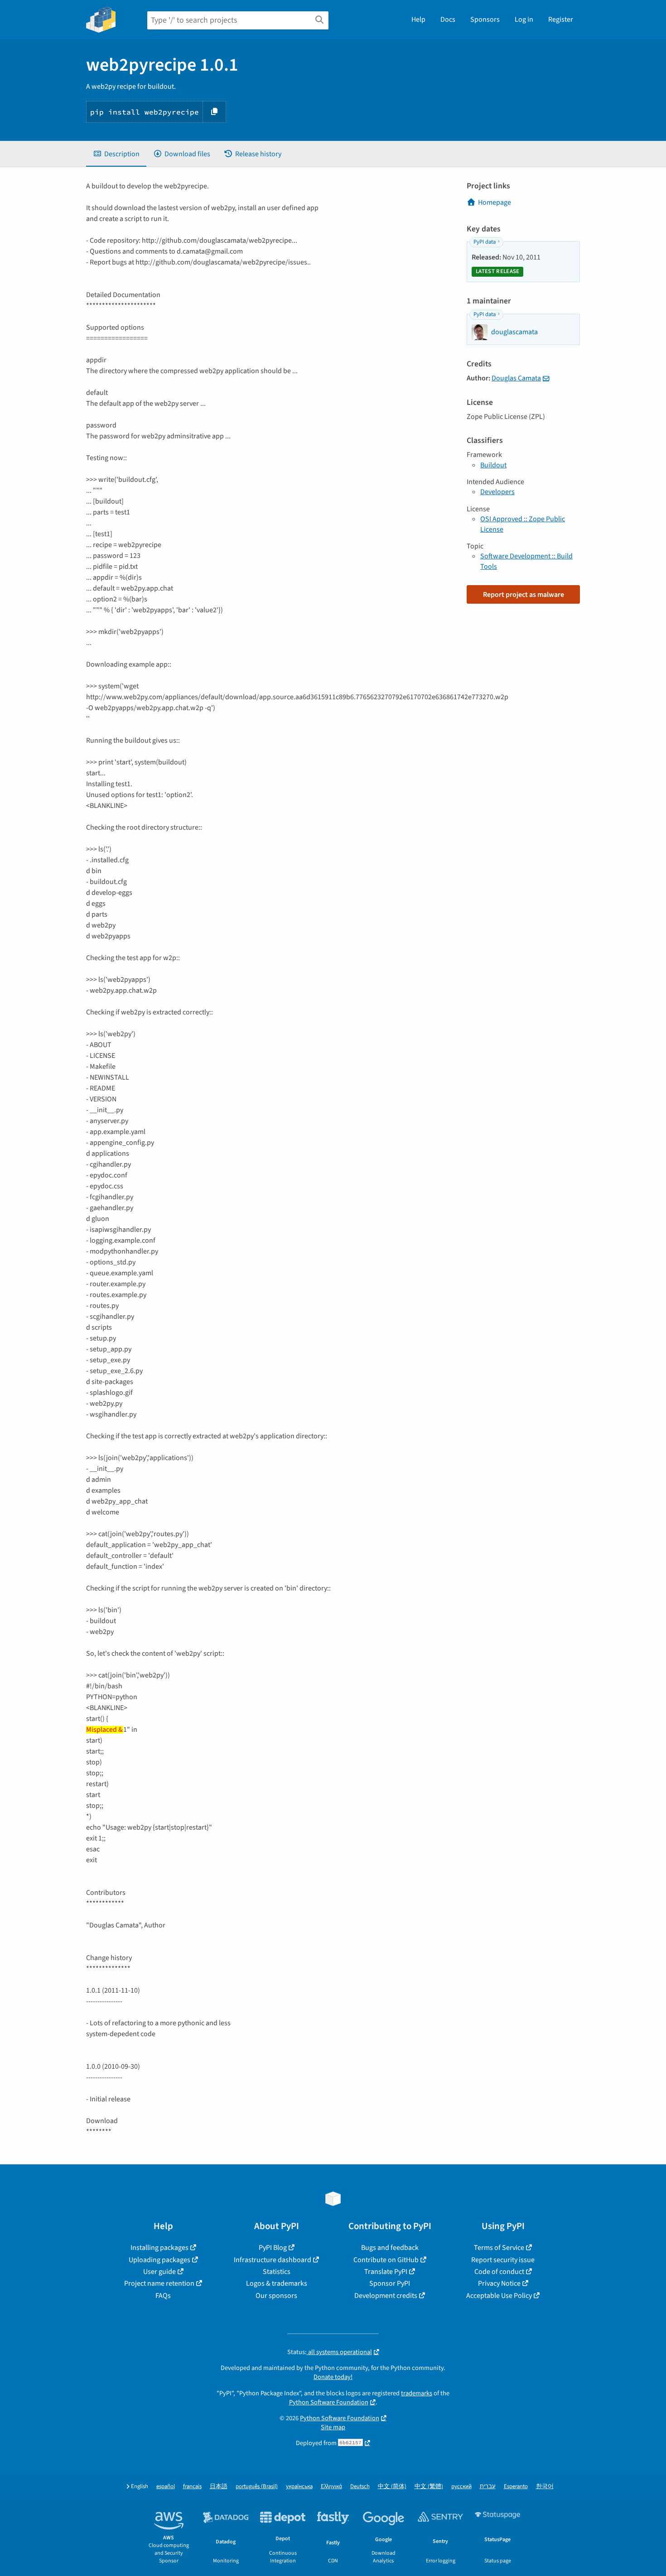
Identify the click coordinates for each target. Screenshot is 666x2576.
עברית (488, 2487)
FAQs (163, 2296)
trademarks (417, 2393)
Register (561, 19)
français (192, 2487)
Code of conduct (499, 2272)
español (166, 2487)
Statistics (277, 2272)
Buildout (493, 465)
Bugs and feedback (390, 2248)
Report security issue (503, 2260)
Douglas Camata (516, 378)
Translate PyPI (386, 2272)
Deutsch (360, 2487)
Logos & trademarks (277, 2283)
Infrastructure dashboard (273, 2260)
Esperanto (516, 2487)
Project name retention (159, 2283)
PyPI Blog (273, 2248)
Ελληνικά (331, 2487)
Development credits (386, 2296)
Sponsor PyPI (390, 2283)
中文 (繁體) (429, 2487)
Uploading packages (159, 2260)
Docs (448, 19)
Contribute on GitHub (386, 2260)
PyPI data (485, 242)
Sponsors (485, 19)
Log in (524, 19)
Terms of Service (499, 2248)
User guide (159, 2272)
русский (461, 2487)
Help (418, 19)
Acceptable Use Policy (499, 2296)
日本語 (219, 2487)
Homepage (495, 202)
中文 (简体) (392, 2487)
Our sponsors (276, 2296)
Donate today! (333, 2377)
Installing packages (159, 2248)
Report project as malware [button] (524, 595)
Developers (497, 492)
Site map (333, 2427)
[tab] (116, 154)
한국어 (545, 2487)
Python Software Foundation (329, 2402)
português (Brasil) (257, 2487)
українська (299, 2487)
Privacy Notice (499, 2283)
